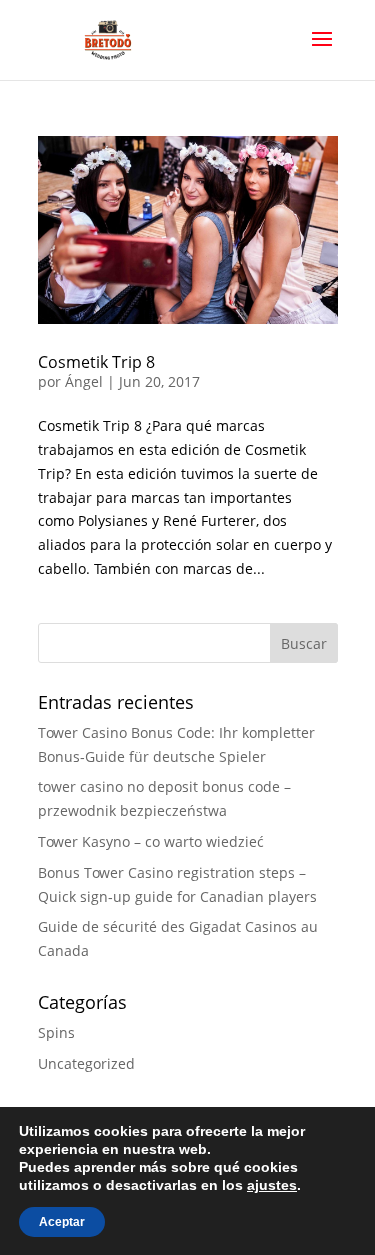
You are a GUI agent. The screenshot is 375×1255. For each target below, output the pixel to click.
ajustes (272, 1185)
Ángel (84, 381)
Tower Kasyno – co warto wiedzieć (151, 841)
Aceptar (62, 1222)
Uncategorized (86, 1063)
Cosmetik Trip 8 (96, 362)
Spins (56, 1032)
